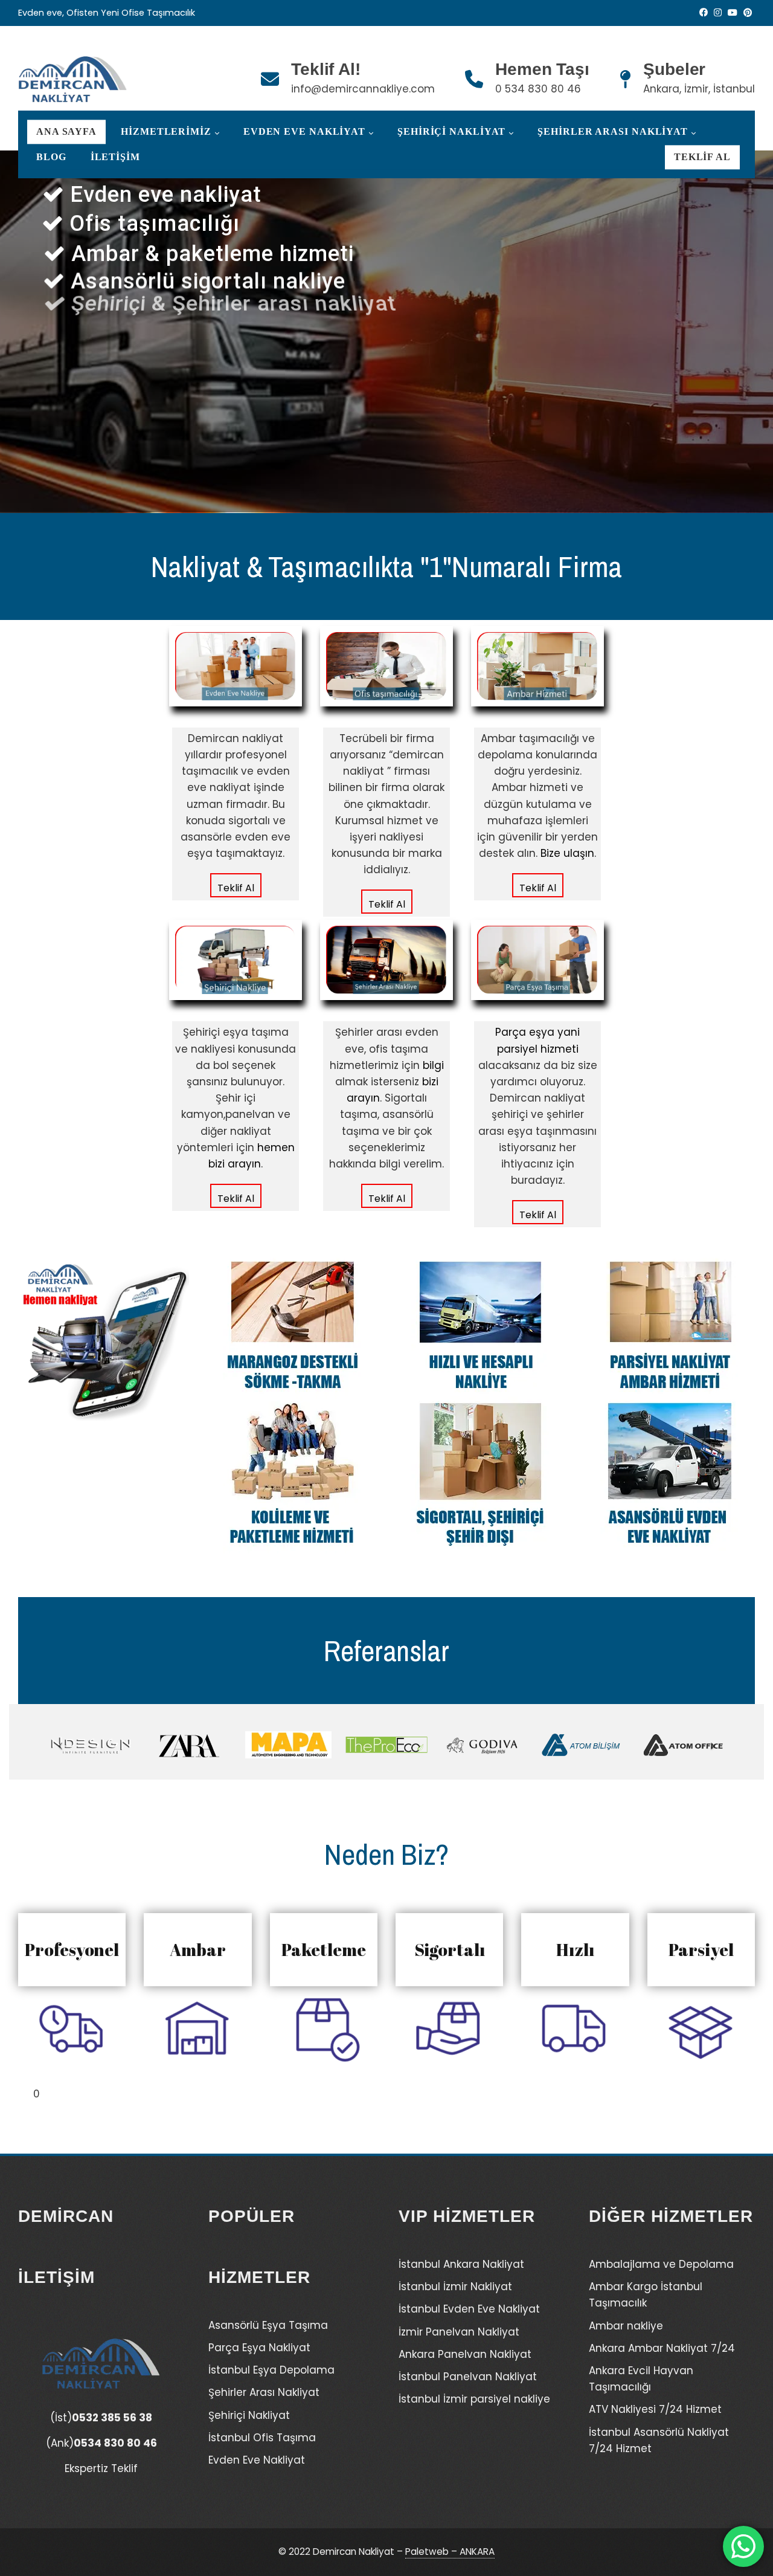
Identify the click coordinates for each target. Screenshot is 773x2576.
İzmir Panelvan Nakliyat (459, 2332)
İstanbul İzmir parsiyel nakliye (474, 2399)
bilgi (433, 1065)
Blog (51, 157)
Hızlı (575, 1949)
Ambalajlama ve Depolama (661, 2264)
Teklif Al (702, 157)
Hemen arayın (242, 411)
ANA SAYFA (66, 132)
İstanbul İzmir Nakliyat (455, 2287)
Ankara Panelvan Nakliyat (465, 2354)
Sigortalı (450, 1949)
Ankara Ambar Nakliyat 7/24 (662, 2348)
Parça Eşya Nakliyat (259, 2348)
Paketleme (324, 1949)
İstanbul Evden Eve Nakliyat (469, 2309)
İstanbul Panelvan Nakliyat (468, 2377)
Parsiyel (701, 1949)
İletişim (115, 157)
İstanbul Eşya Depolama (271, 2370)
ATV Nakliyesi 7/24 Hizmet (655, 2409)
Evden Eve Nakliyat (304, 132)
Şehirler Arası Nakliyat (613, 132)
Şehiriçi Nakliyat (451, 132)
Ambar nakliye (626, 2326)
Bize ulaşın (567, 853)
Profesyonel (72, 1949)
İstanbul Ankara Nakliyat (461, 2264)
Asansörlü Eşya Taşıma (268, 2325)
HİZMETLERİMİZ (166, 132)
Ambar (198, 1949)
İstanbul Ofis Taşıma (262, 2438)
